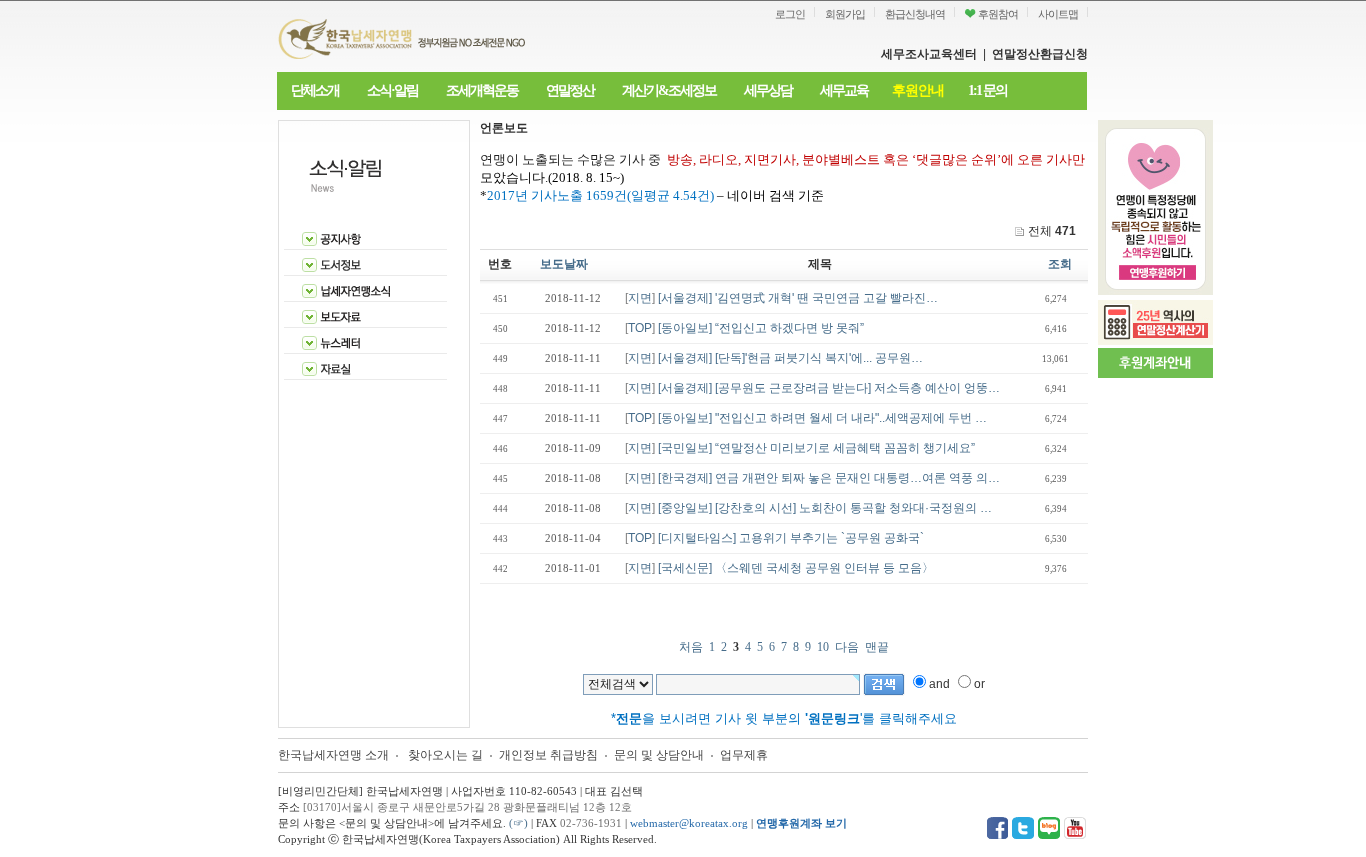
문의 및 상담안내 (660, 755)
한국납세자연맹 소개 (333, 755)
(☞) (518, 823)
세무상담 (768, 90)
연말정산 (570, 90)
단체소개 (315, 90)
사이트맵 (1058, 14)
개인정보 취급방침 (548, 755)
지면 (640, 298)
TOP (640, 328)
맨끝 (877, 647)
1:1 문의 (987, 90)
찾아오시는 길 (445, 755)
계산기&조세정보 (669, 90)
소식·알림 (392, 90)
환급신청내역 (915, 14)
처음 (691, 647)
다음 (847, 647)
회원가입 (845, 14)
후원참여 (997, 14)
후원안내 (918, 90)
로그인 (790, 14)
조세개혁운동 (482, 90)
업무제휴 (744, 755)
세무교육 (844, 90)
